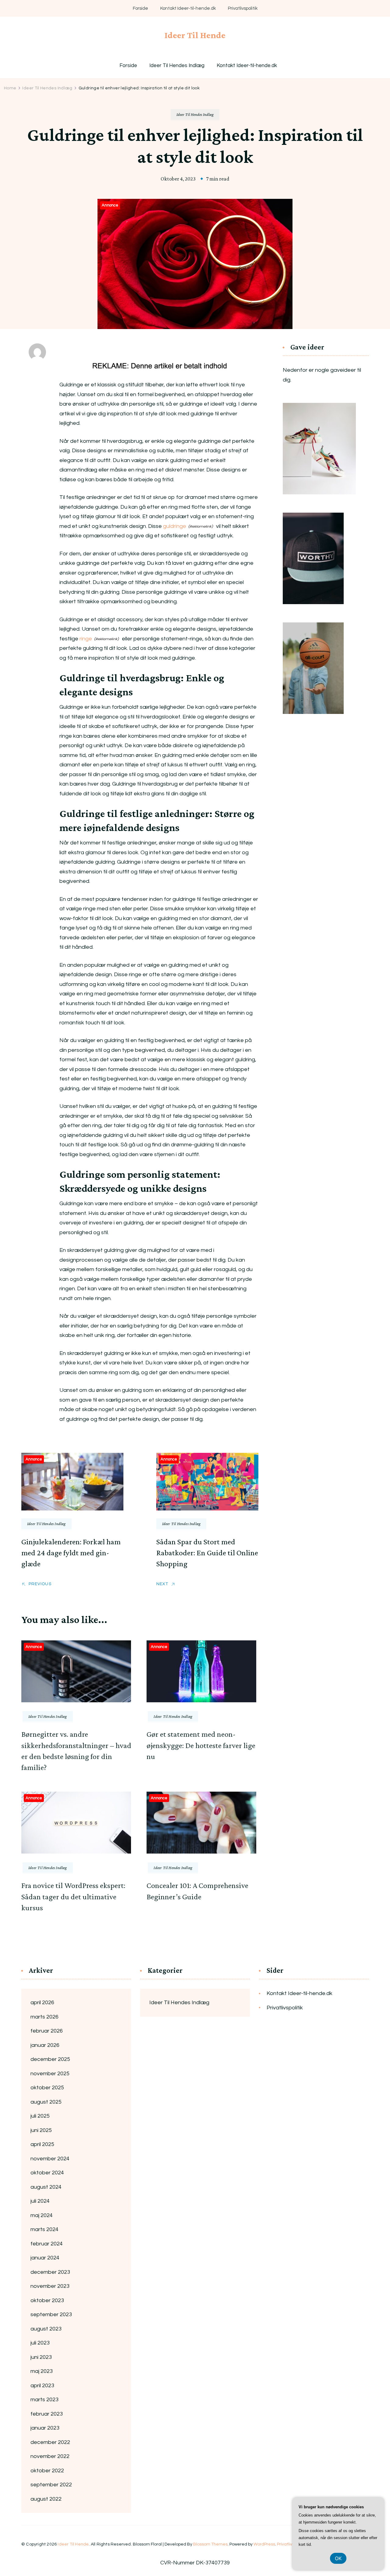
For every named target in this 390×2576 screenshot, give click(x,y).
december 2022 (50, 2442)
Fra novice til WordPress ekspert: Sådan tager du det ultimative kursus (73, 1897)
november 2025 (50, 2074)
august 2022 (46, 2499)
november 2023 (50, 2286)
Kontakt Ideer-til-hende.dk (188, 8)
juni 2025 (41, 2130)
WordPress (264, 2544)
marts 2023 (44, 2400)
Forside (140, 8)
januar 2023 (45, 2428)
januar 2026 (45, 2045)
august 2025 (46, 2102)
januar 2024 (45, 2258)
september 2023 (51, 2314)
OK (338, 2558)
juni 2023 (41, 2357)
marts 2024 (44, 2229)
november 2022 (50, 2456)
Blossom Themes (210, 2544)
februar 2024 (47, 2244)
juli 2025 (40, 2116)
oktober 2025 (47, 2088)
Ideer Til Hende (195, 35)
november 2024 (50, 2159)
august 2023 (46, 2329)
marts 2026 (44, 2017)
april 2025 (42, 2144)
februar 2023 (47, 2414)
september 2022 (51, 2485)
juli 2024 (40, 2201)
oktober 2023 (47, 2300)
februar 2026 (47, 2031)
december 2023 (50, 2272)
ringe (86, 639)
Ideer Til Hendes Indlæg (177, 66)
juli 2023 (40, 2343)
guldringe (175, 526)
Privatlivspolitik (243, 8)
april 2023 (42, 2386)
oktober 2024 (47, 2173)
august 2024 (46, 2187)
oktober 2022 (47, 2471)
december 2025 (50, 2059)
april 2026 (42, 2003)
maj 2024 (42, 2215)
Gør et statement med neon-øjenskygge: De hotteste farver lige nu (201, 1745)
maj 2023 (42, 2371)
